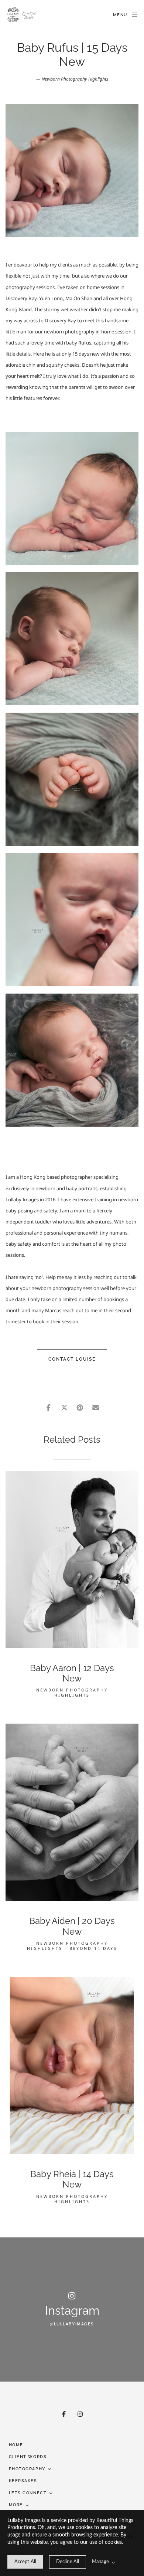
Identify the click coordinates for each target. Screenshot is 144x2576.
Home (16, 2445)
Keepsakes (23, 2481)
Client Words (28, 2457)
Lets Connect (28, 2493)
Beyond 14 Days (93, 1948)
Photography (27, 2469)
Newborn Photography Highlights (75, 79)
